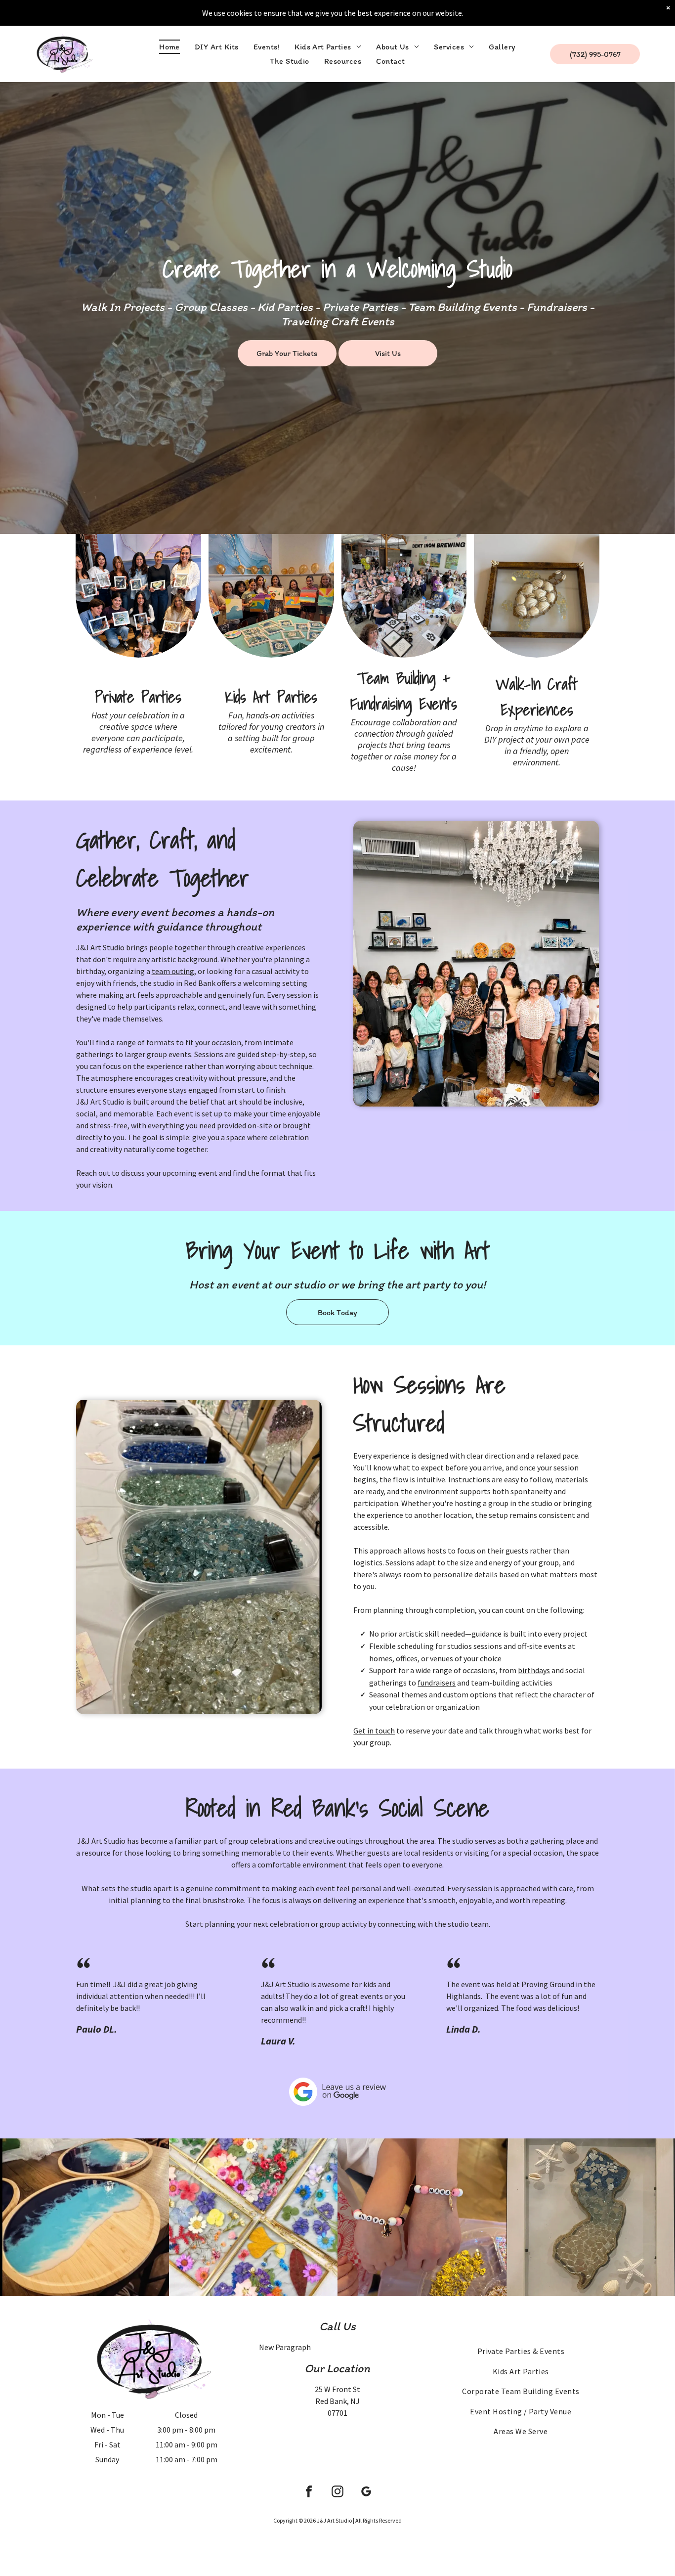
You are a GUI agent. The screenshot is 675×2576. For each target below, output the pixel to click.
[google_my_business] (366, 2493)
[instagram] (337, 2493)
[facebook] (309, 2493)
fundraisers (437, 1683)
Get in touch (374, 1731)
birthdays (534, 1670)
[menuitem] (169, 47)
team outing (173, 971)
